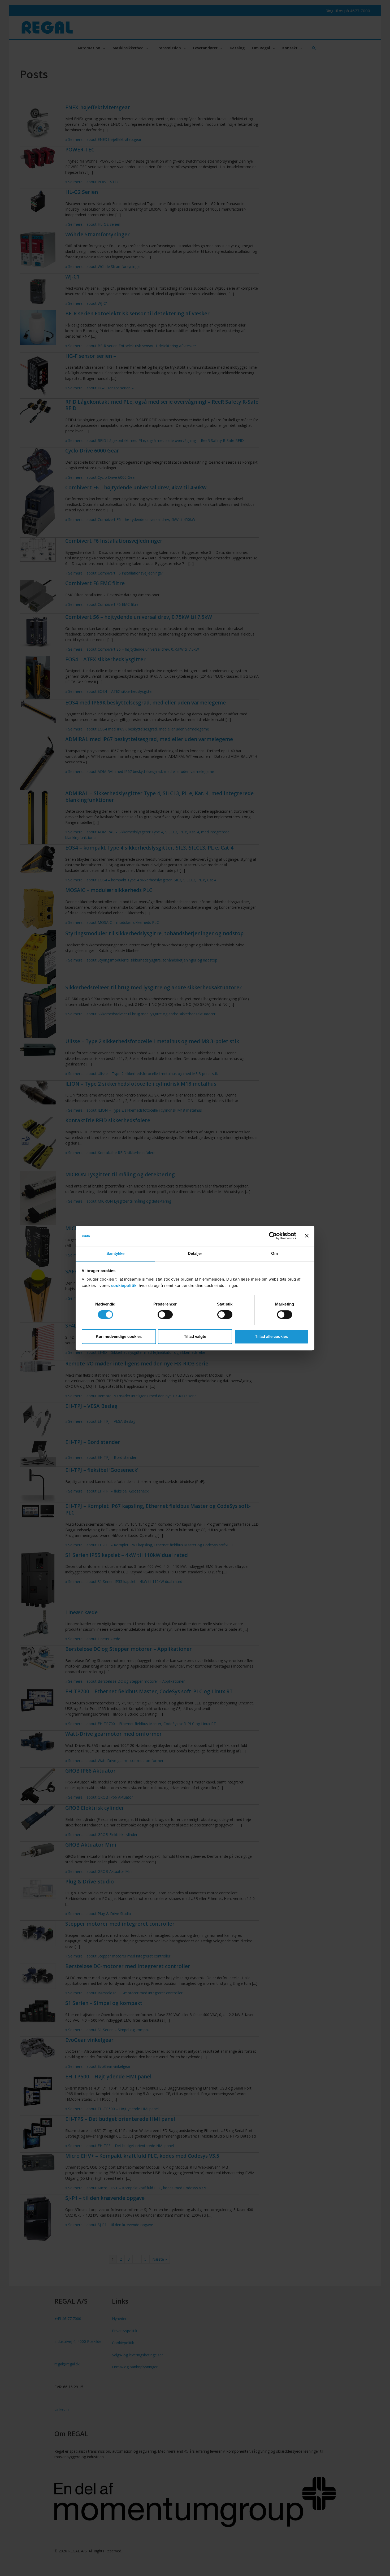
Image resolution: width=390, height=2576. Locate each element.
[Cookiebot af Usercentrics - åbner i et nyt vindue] (273, 1236)
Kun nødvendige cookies (119, 1336)
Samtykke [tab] (116, 1253)
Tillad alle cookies (271, 1336)
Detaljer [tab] (195, 1253)
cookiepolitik (124, 1285)
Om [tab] (274, 1253)
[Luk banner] (307, 1236)
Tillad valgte (195, 1336)
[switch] (165, 1315)
